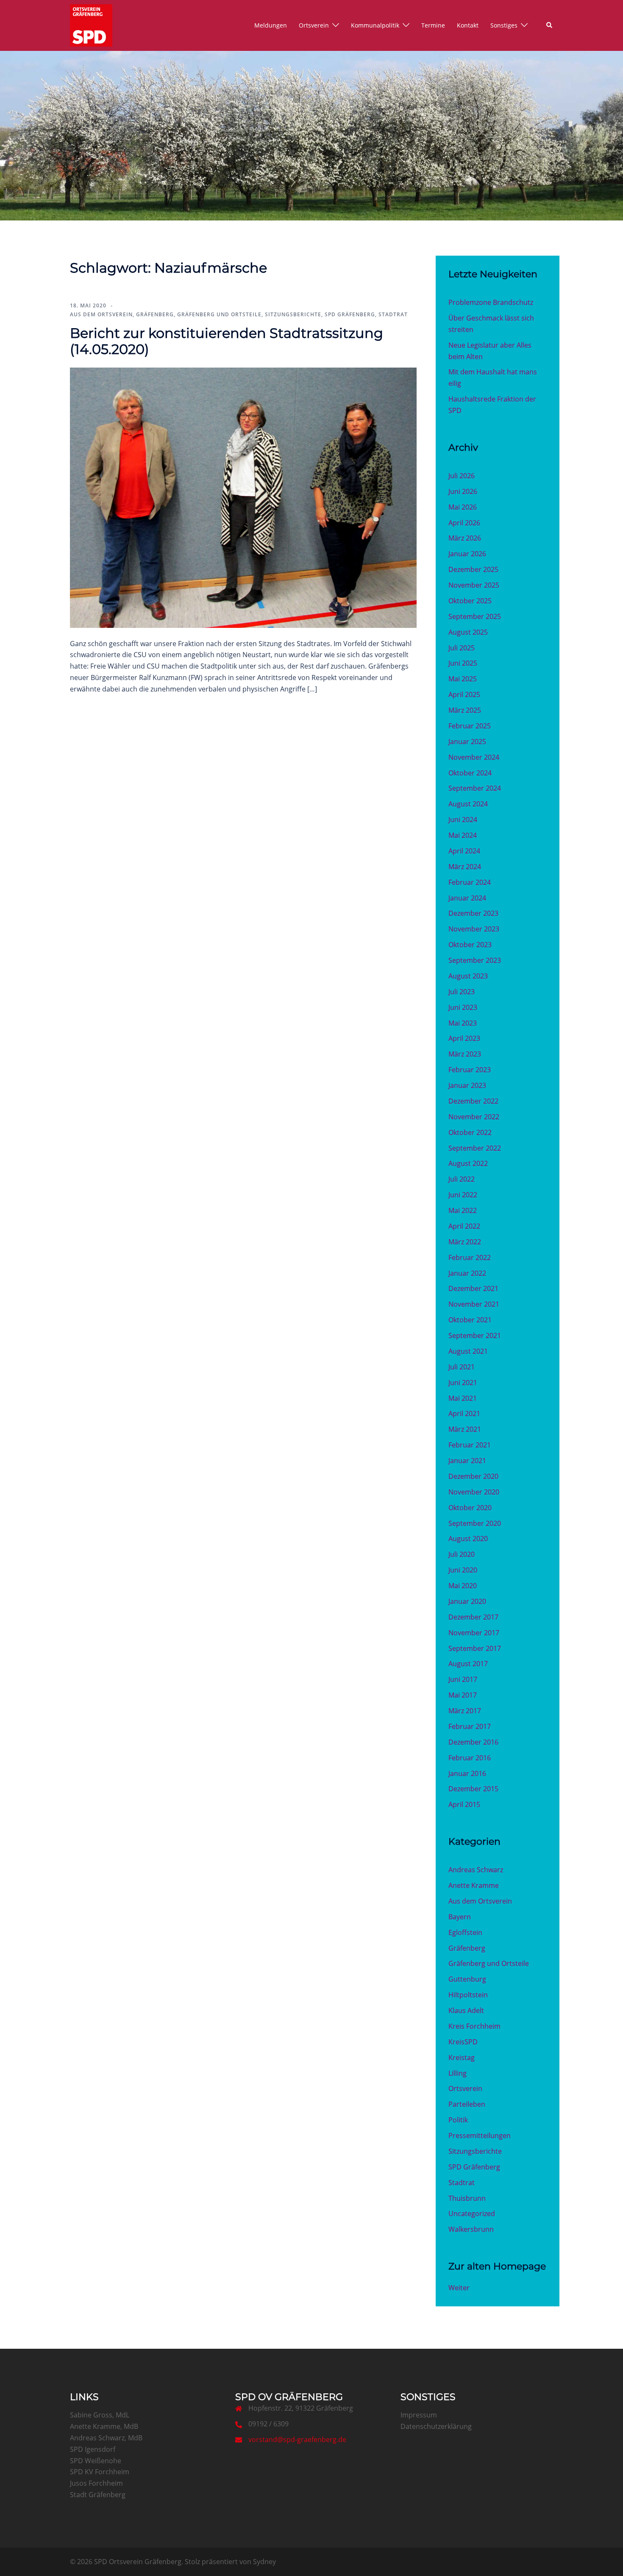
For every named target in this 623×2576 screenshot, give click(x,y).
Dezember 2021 (473, 1288)
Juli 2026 (462, 476)
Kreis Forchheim (474, 2026)
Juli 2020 (462, 1554)
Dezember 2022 (473, 1101)
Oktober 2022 (470, 1132)
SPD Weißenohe (96, 2461)
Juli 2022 (462, 1179)
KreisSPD (463, 2042)
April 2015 (464, 1804)
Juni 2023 (463, 1007)
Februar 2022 (470, 1257)
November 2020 (474, 1492)
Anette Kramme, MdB (104, 2426)
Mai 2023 (463, 1023)
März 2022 (465, 1242)
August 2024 (468, 804)
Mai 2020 (463, 1586)
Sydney (264, 2562)
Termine (433, 25)
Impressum (419, 2415)
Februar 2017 (470, 1726)
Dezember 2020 (473, 1476)
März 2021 (465, 1429)
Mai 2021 (463, 1398)
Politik (458, 2120)
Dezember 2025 (473, 569)
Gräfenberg (155, 314)
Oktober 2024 (470, 773)
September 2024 (475, 788)
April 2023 (464, 1038)
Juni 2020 (463, 1570)
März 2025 (465, 710)
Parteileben (467, 2104)
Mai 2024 (463, 835)
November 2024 (474, 757)
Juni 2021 (463, 1383)
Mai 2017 (463, 1695)
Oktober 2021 (470, 1320)
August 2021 (468, 1351)
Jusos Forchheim (96, 2483)
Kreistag (462, 2057)
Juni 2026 (463, 491)
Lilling (458, 2073)
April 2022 (464, 1226)
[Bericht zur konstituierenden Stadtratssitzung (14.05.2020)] (243, 497)
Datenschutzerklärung (436, 2426)
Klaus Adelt (466, 2010)
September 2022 (475, 1148)
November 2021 (474, 1304)
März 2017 (465, 1711)
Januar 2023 (467, 1085)
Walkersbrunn (471, 2229)
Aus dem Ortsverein (101, 314)
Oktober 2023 (470, 945)
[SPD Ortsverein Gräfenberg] (91, 25)
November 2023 (474, 929)
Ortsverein (314, 25)
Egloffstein (465, 1932)
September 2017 (475, 1648)
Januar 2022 (467, 1273)
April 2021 (464, 1413)
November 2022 (474, 1117)
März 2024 (465, 867)
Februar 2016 (470, 1758)
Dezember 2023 (473, 913)
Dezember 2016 (473, 1742)
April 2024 (464, 851)
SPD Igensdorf (93, 2449)
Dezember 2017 (473, 1617)
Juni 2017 (463, 1679)
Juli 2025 (462, 648)
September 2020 (475, 1523)
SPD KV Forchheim (100, 2472)
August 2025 (468, 632)
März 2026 (465, 538)
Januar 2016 (467, 1773)
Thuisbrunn (467, 2198)
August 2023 (468, 976)
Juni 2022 (463, 1195)
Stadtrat (393, 314)
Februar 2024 (470, 882)
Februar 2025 (470, 726)
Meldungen (271, 25)
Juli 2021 (462, 1367)
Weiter (459, 2288)
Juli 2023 (462, 992)
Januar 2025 (467, 742)
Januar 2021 (467, 1461)
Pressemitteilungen (480, 2136)
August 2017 (468, 1664)
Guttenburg (467, 1979)
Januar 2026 (467, 554)
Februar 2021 (470, 1445)
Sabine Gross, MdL (100, 2415)
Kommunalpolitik (375, 25)
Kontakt (468, 25)
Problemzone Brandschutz (491, 302)
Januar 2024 (467, 898)
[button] (550, 25)
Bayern (460, 1917)
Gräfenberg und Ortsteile (219, 314)
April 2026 (464, 523)
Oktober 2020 (470, 1508)
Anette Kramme (474, 1885)
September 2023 (475, 960)
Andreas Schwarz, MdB (106, 2438)
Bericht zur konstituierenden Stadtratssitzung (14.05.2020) (227, 341)
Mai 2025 (463, 679)
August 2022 (468, 1163)
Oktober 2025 (470, 601)
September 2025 (475, 616)
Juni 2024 (463, 820)
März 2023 (465, 1054)
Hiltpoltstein (468, 1995)
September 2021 (475, 1335)
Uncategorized (472, 2214)
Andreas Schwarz (476, 1870)
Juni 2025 (463, 663)
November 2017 (474, 1633)
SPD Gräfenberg (350, 314)
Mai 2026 (463, 507)
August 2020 (468, 1539)
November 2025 (474, 585)
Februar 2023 (470, 1070)
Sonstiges (504, 25)
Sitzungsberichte (293, 314)
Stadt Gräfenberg (98, 2495)
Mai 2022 (463, 1210)
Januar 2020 (467, 1601)
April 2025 (464, 694)
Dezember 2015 (473, 1789)
